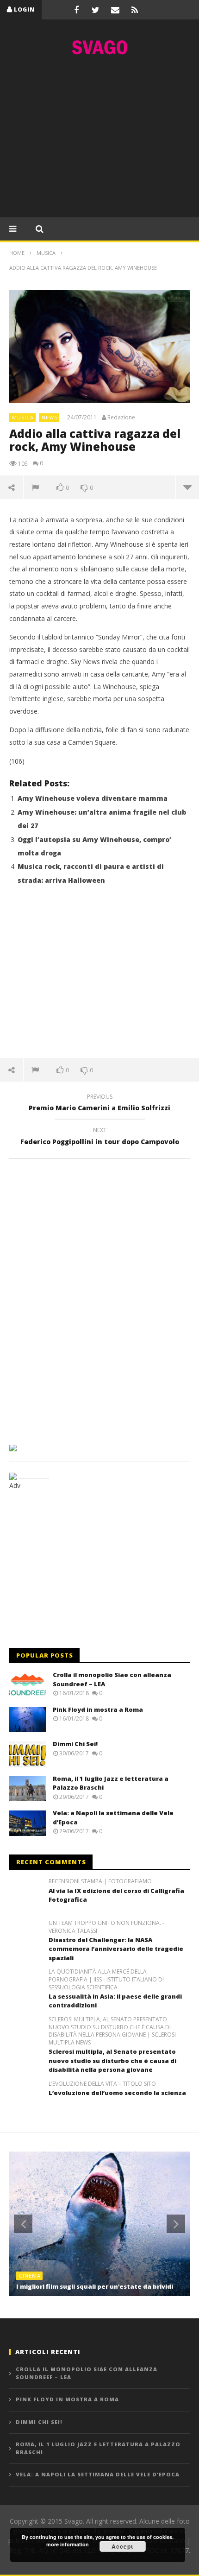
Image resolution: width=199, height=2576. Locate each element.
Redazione (121, 418)
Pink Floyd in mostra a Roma (98, 1709)
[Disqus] (99, 1298)
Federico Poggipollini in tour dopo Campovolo (100, 1137)
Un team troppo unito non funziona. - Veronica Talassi (106, 1927)
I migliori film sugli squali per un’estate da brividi (95, 2286)
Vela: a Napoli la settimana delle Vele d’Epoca (98, 2474)
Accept (122, 2546)
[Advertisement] (99, 139)
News (50, 417)
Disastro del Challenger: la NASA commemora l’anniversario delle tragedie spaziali (116, 1949)
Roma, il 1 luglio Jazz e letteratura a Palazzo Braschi (98, 2448)
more (187, 487)
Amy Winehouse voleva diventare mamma (93, 798)
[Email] (115, 10)
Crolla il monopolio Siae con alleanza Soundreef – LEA (87, 2373)
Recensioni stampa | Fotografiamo (100, 1881)
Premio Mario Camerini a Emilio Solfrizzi (99, 1104)
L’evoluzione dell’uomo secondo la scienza (117, 2093)
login (24, 9)
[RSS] (135, 10)
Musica (23, 417)
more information (68, 2544)
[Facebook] (76, 10)
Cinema (30, 2275)
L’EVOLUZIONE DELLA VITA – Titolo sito (102, 2084)
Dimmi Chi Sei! (75, 1744)
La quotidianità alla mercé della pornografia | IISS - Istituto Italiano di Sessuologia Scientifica (106, 1980)
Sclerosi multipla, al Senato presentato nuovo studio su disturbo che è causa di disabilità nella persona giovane (112, 2060)
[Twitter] (96, 10)
